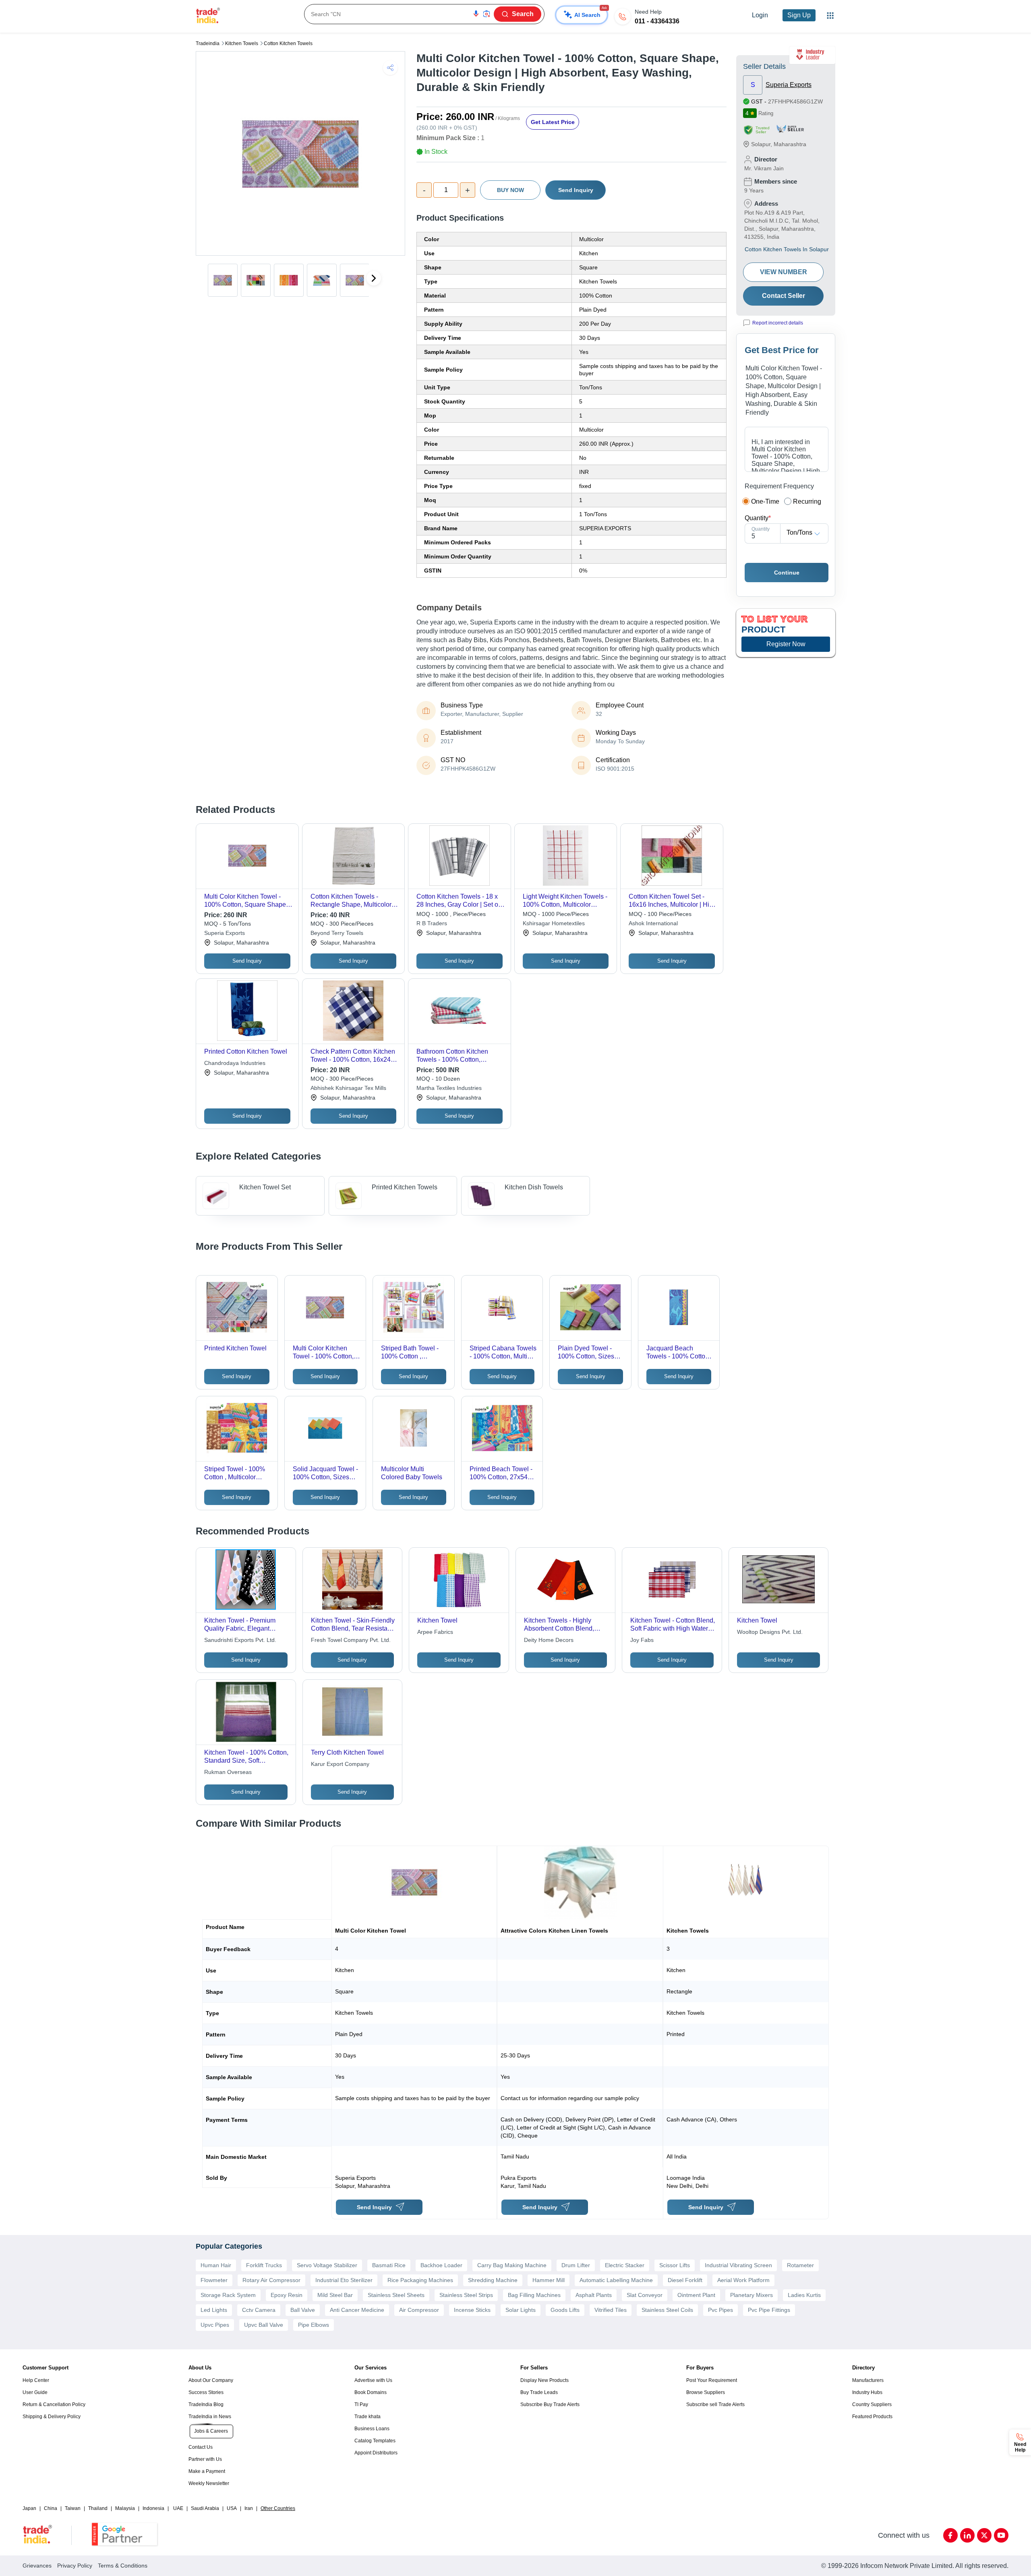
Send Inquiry (576, 190)
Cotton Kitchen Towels (288, 43)
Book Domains (371, 2392)
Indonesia (153, 2508)
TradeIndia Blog (206, 2404)
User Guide (35, 2392)
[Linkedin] (967, 2535)
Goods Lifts (565, 2310)
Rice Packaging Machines (420, 2280)
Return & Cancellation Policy (54, 2404)
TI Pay (361, 2404)
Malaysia (125, 2508)
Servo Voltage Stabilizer (327, 2265)
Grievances (37, 2566)
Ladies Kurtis (804, 2295)
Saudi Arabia (205, 2508)
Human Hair (216, 2265)
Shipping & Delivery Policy (52, 2417)
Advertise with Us (373, 2380)
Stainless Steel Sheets (396, 2295)
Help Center (36, 2380)
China (51, 2508)
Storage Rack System (228, 2295)
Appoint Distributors (376, 2453)
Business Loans (372, 2429)
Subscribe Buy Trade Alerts (550, 2404)
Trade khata (367, 2417)
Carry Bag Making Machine (512, 2265)
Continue (787, 573)
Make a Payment (207, 2471)
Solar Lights (521, 2310)
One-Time (765, 501)
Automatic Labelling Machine (616, 2280)
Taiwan (73, 2508)
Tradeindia (208, 43)
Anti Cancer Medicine (357, 2310)
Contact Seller (784, 296)
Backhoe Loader (441, 2265)
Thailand (98, 2508)
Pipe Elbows (314, 2325)
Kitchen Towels (242, 43)
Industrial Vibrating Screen (738, 2265)
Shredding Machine (493, 2280)
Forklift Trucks (264, 2265)
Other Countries (278, 2508)
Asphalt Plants (594, 2295)
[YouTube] (1001, 2535)
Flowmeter (214, 2280)
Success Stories (206, 2392)
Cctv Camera (259, 2310)
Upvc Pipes (215, 2325)
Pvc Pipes (720, 2310)
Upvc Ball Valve (264, 2325)
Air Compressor (419, 2310)
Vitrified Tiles (611, 2310)
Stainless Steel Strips (466, 2295)
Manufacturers (868, 2380)
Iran (249, 2508)
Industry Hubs (867, 2392)
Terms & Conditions (123, 2566)
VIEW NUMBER (784, 272)
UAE (178, 2508)
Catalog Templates (375, 2441)
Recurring (807, 501)
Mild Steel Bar (335, 2295)
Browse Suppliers (706, 2392)
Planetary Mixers (752, 2295)
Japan (29, 2508)
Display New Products (544, 2380)
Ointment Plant (696, 2295)
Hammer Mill (549, 2280)
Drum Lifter (576, 2265)
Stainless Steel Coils (667, 2310)
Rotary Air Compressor (271, 2280)
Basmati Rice (389, 2265)
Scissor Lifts (675, 2265)
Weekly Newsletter (209, 2483)
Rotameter (800, 2265)
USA (232, 2508)
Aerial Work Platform (743, 2280)
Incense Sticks (472, 2310)
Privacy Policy (75, 2566)
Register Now (786, 644)
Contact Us (201, 2447)
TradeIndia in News (210, 2417)
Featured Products (872, 2417)
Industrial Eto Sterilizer (344, 2280)
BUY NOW (510, 190)
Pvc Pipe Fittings (769, 2310)
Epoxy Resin (287, 2295)
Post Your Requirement (712, 2380)
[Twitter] (984, 2535)
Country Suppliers (872, 2404)
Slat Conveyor (645, 2295)
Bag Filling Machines (534, 2295)
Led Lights (214, 2310)
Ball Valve (303, 2310)
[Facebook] (950, 2535)
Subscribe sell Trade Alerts (715, 2404)
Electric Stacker (625, 2265)
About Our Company (211, 2380)
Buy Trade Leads (539, 2392)
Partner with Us (205, 2459)
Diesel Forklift (685, 2280)
